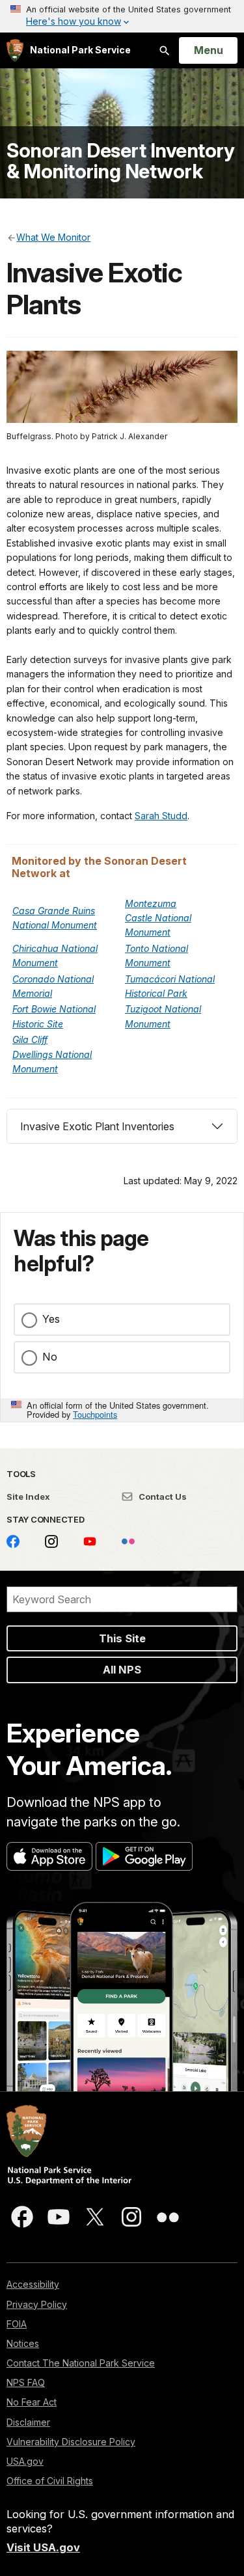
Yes (51, 1319)
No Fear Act (32, 2402)
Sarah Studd (161, 816)
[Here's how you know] (122, 16)
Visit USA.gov (43, 2547)
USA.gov (25, 2461)
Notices (23, 2343)
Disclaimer (28, 2422)
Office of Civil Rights (50, 2481)
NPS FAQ (26, 2382)
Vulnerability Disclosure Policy (71, 2442)
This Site (122, 1638)
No (50, 1357)
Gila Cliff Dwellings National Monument (52, 1054)
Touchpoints (95, 1414)
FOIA (17, 2324)
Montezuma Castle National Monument (158, 918)
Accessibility (33, 2284)
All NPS (122, 1670)
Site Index (28, 1497)
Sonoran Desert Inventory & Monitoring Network (120, 161)
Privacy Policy (37, 2304)
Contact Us (162, 1497)
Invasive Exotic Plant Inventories (97, 1126)
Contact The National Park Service (81, 2363)
